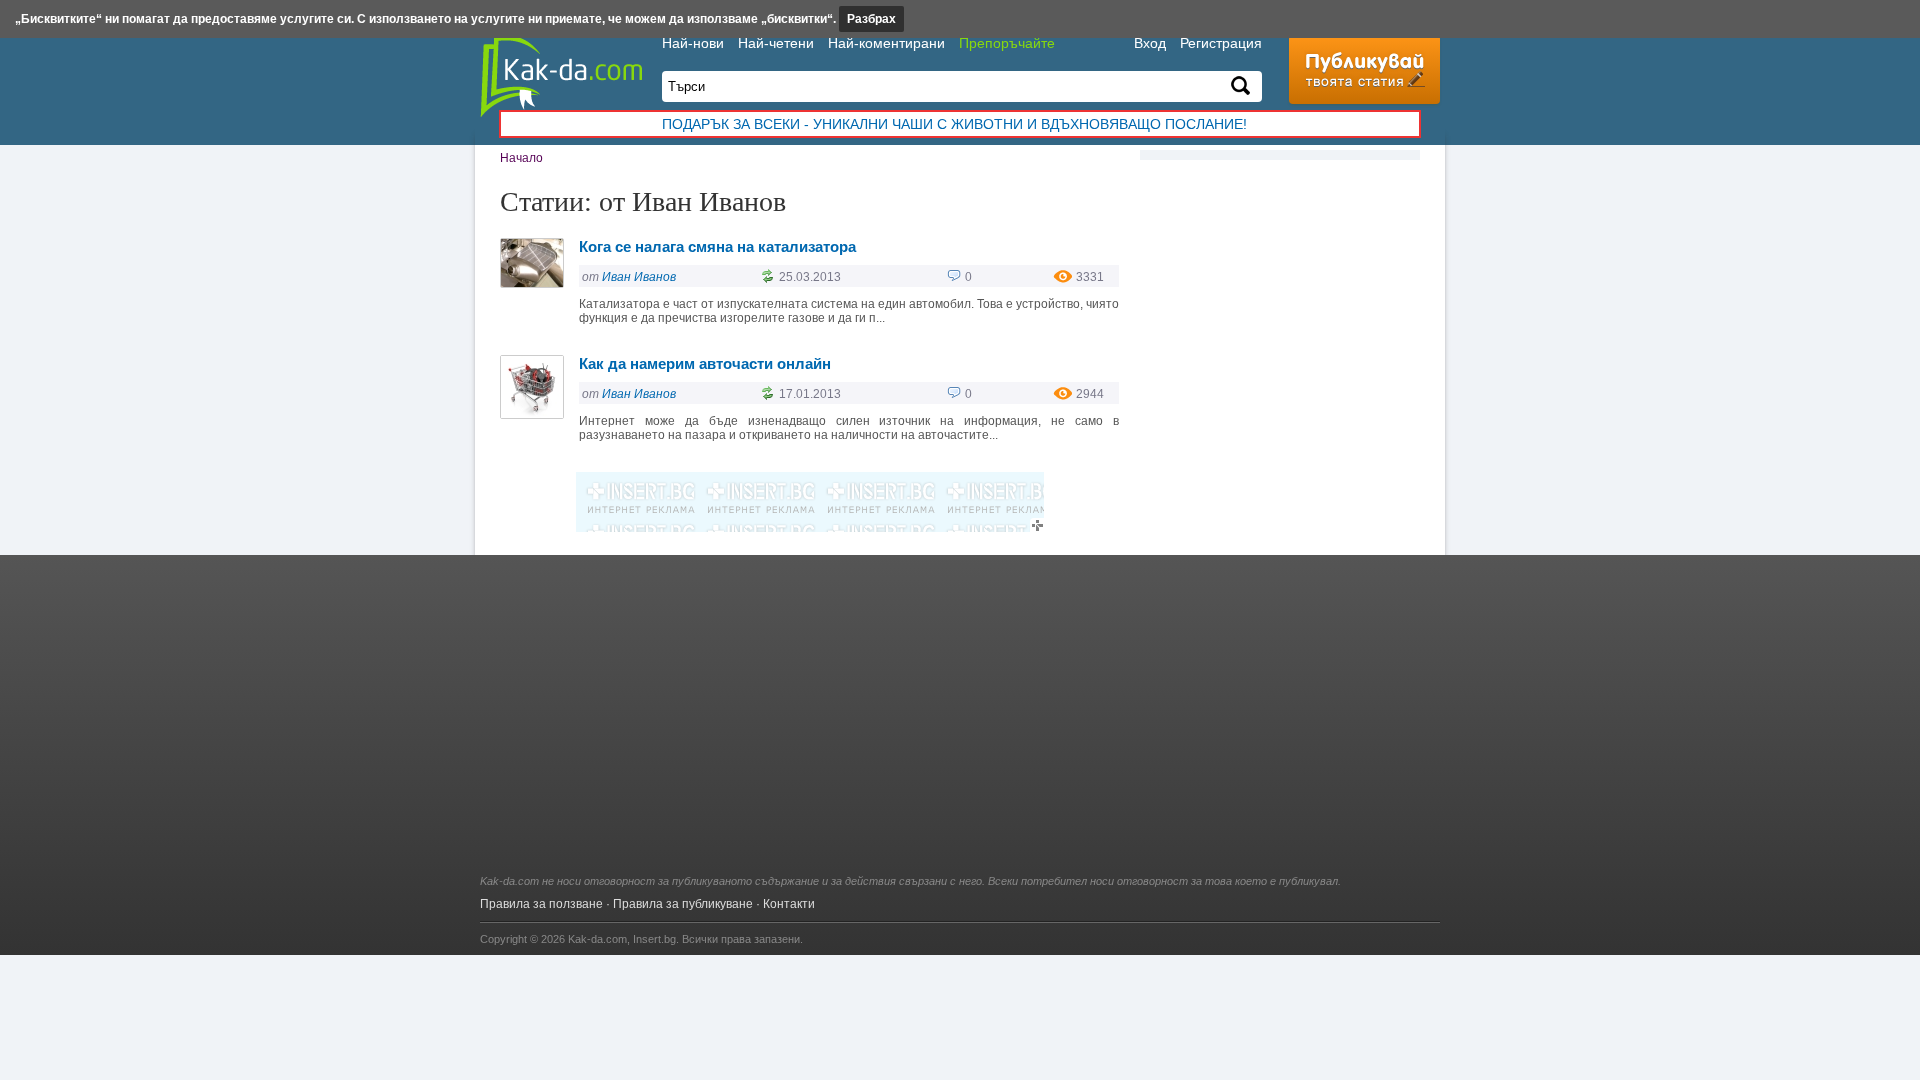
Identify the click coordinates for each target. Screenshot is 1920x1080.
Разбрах (871, 19)
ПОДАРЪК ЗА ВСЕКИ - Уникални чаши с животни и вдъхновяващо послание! (954, 124)
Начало (521, 158)
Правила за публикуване (683, 904)
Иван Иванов (639, 277)
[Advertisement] (960, 725)
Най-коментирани (886, 43)
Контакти (789, 904)
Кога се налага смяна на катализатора (717, 246)
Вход (1150, 43)
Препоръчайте (1007, 43)
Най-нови (693, 43)
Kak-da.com (597, 939)
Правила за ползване (541, 904)
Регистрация (1221, 43)
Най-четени (776, 43)
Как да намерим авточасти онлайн (705, 363)
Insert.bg (654, 939)
